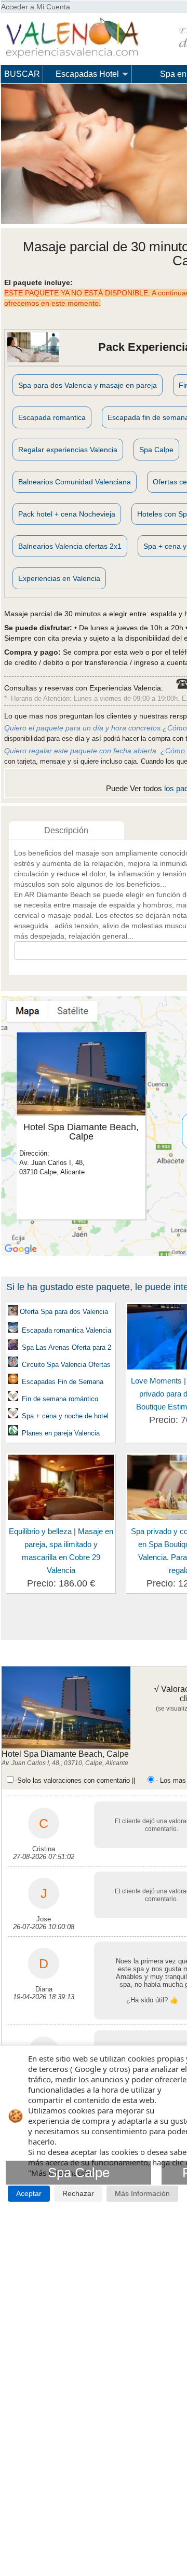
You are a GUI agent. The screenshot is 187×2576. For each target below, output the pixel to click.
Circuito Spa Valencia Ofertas (66, 1365)
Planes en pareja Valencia (60, 1433)
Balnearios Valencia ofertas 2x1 (70, 546)
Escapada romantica (52, 417)
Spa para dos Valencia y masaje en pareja (88, 385)
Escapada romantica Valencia (65, 1330)
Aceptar (29, 2194)
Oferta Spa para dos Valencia (64, 1312)
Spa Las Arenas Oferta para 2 (66, 1347)
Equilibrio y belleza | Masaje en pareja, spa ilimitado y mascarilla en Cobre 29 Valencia (61, 1551)
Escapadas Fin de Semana (62, 1382)
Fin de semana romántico (60, 1399)
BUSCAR (22, 74)
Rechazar (78, 2194)
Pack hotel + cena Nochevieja (67, 514)
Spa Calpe (156, 450)
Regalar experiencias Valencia (68, 450)
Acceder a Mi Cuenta (36, 7)
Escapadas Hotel (87, 74)
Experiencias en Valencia (59, 578)
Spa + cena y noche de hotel (65, 1416)
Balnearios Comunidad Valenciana (75, 482)
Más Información (142, 2194)
